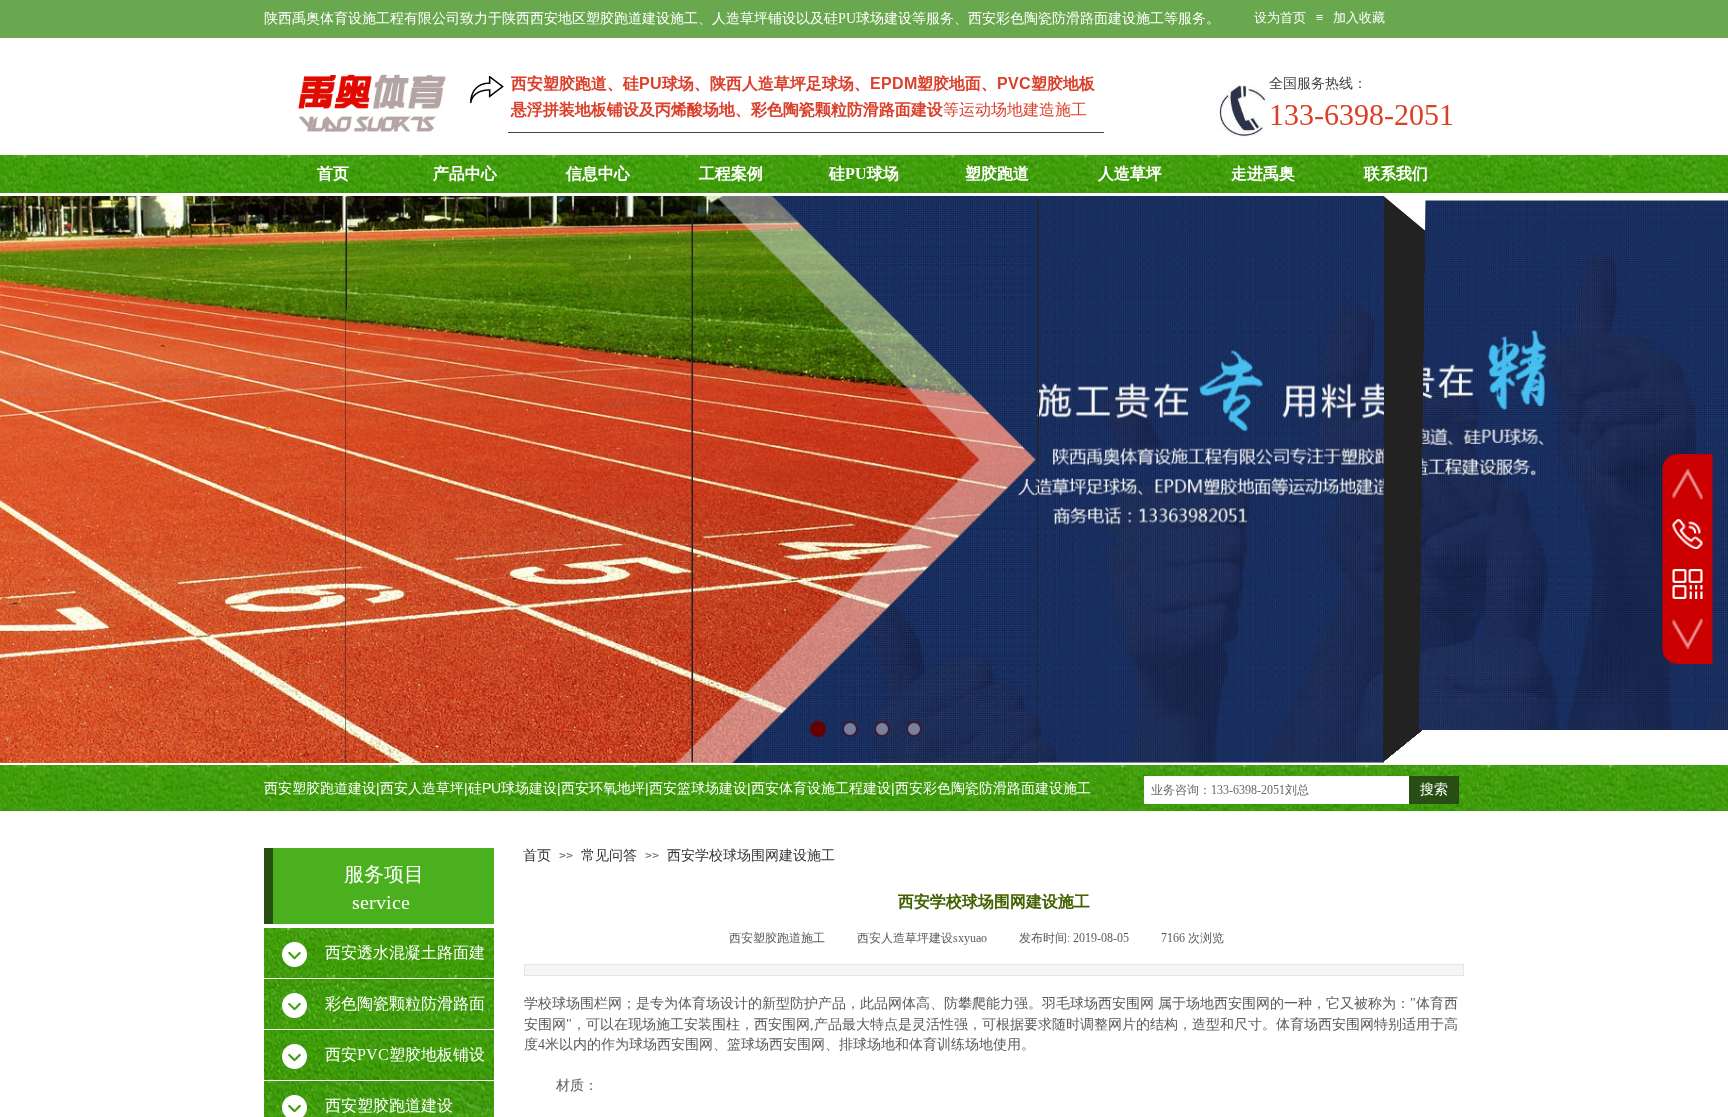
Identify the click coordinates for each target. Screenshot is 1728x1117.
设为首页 (1280, 17)
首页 (537, 855)
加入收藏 (1359, 17)
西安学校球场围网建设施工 (751, 855)
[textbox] (1276, 790)
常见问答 (609, 855)
